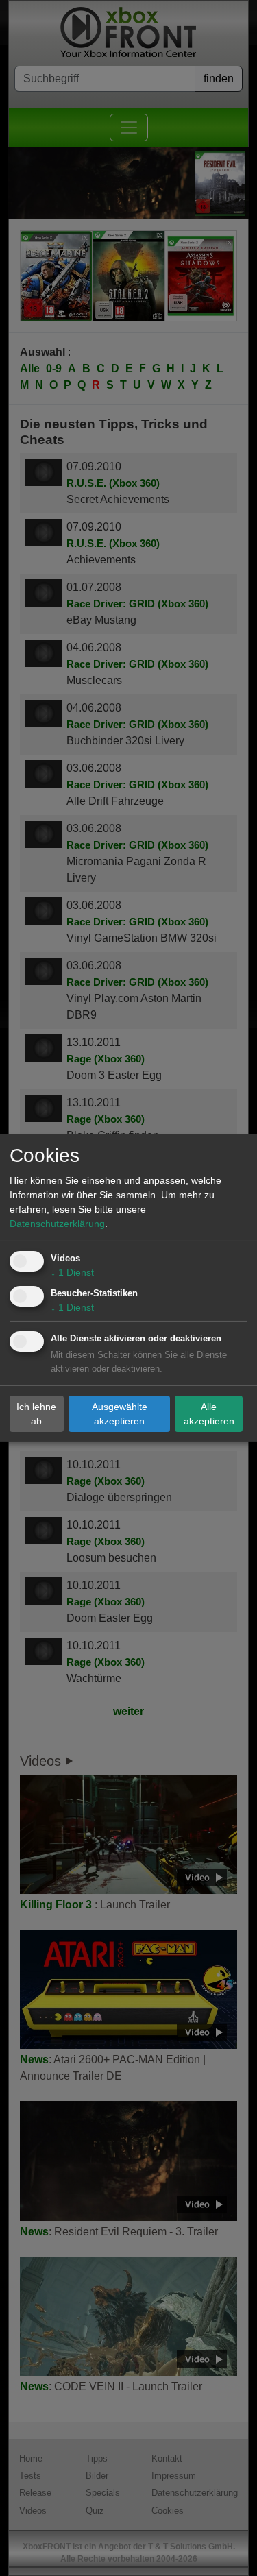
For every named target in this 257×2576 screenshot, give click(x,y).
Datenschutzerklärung (57, 1224)
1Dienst (72, 1272)
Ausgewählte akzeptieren (120, 1413)
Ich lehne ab (36, 1413)
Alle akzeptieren (209, 1413)
